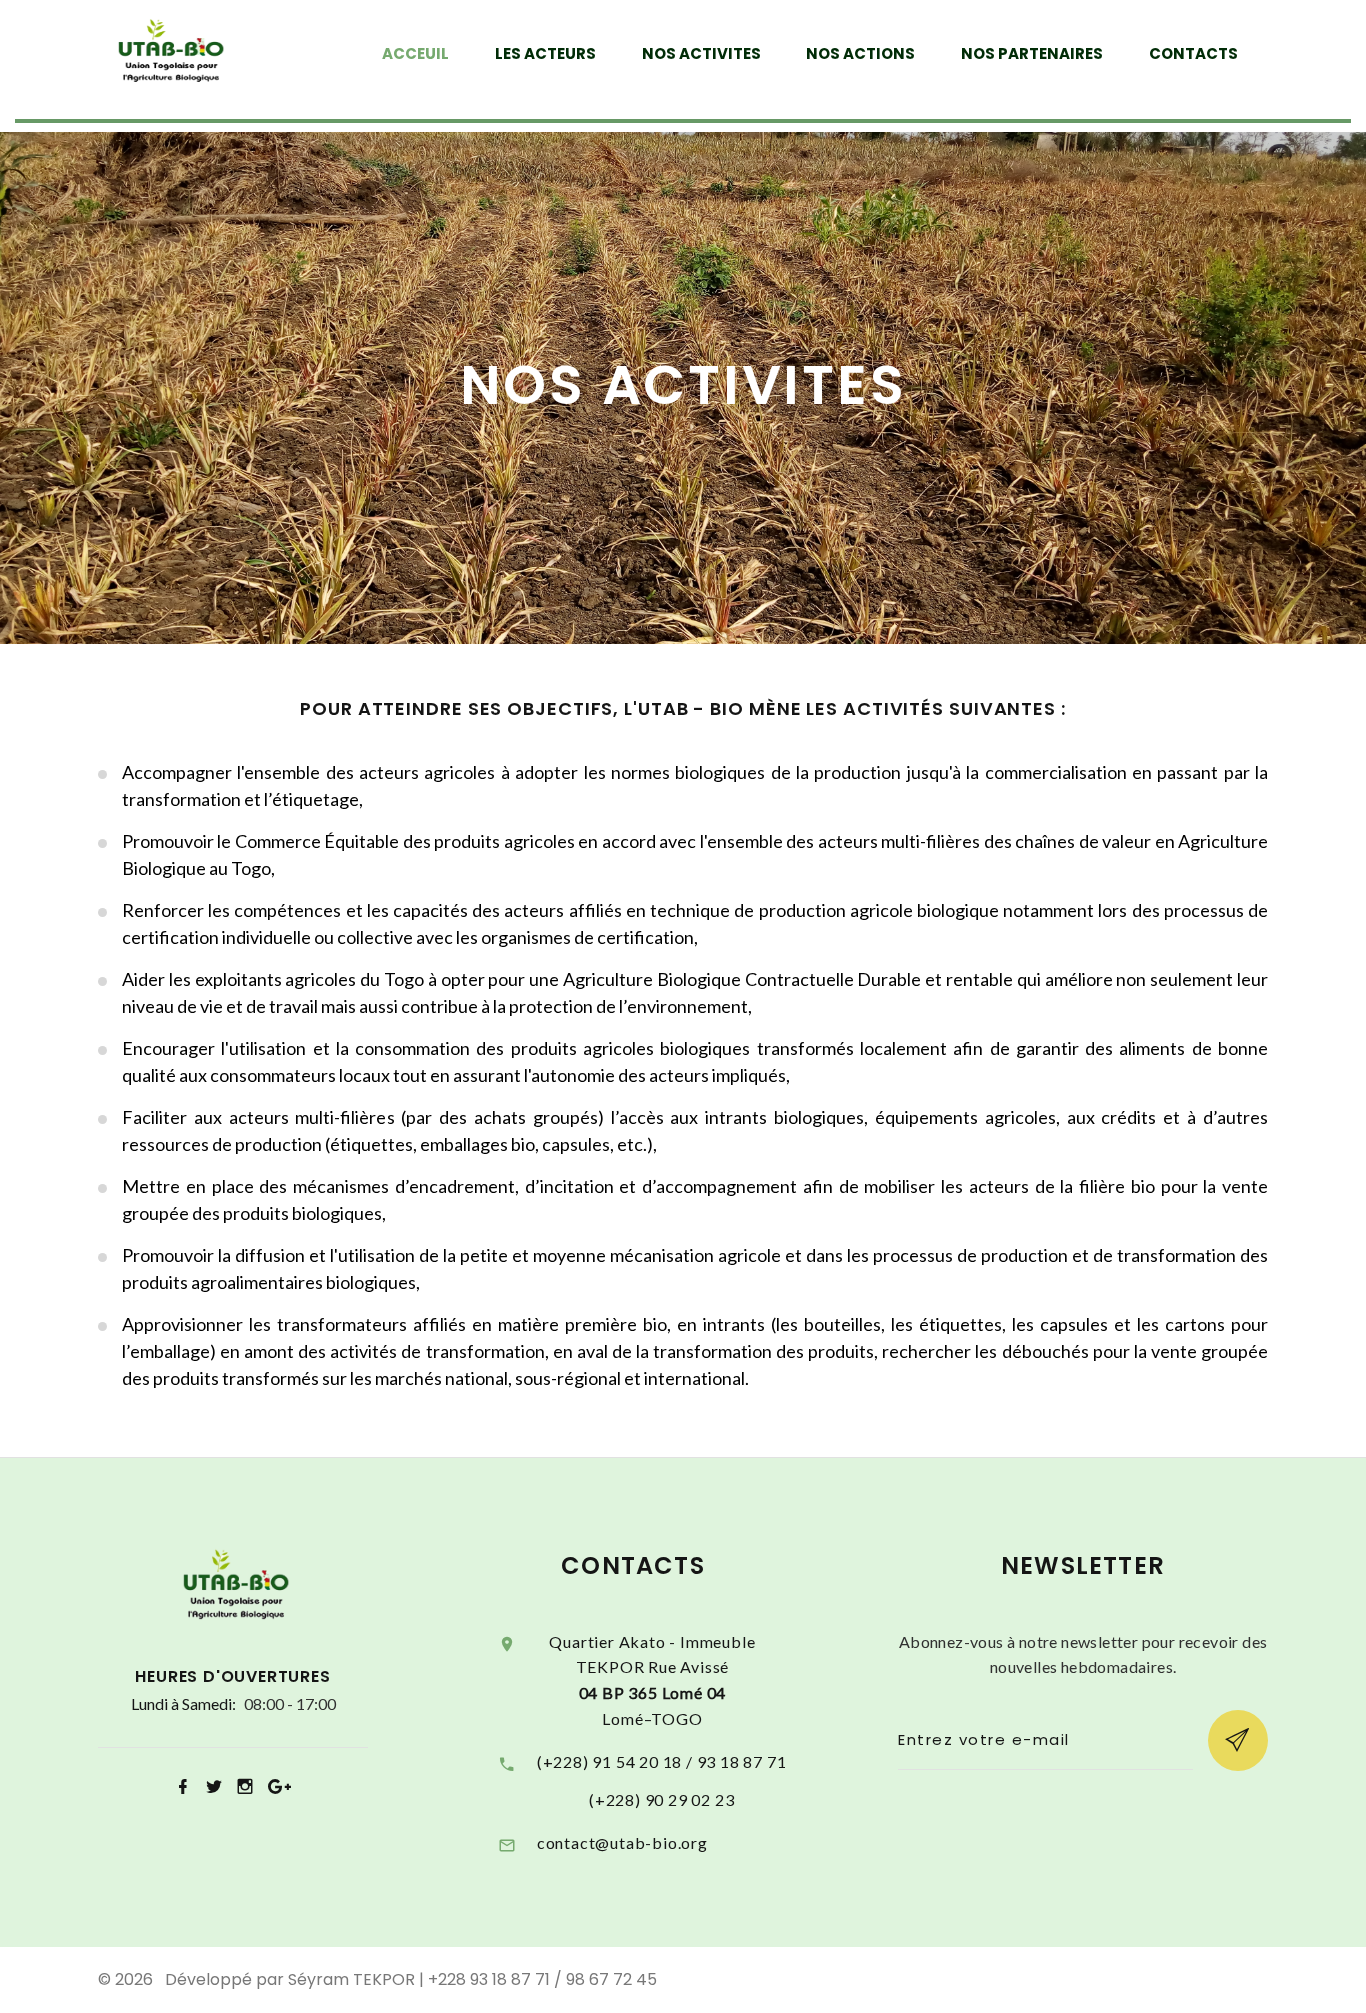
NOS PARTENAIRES (1032, 54)
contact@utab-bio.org (622, 1842)
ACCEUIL (415, 54)
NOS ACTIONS (860, 54)
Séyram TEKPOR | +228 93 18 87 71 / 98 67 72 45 (472, 1979)
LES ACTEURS (545, 54)
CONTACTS (1193, 54)
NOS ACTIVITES (701, 54)
